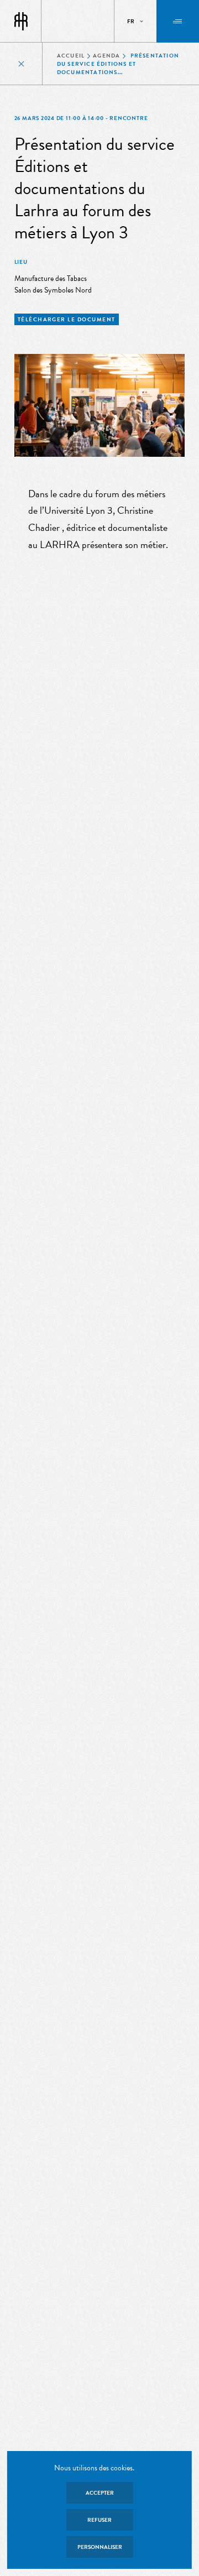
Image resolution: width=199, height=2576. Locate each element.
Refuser (99, 2520)
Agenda (106, 56)
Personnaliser (100, 2547)
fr (131, 21)
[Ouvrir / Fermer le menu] (178, 21)
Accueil (71, 56)
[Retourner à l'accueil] (21, 22)
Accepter (100, 2493)
